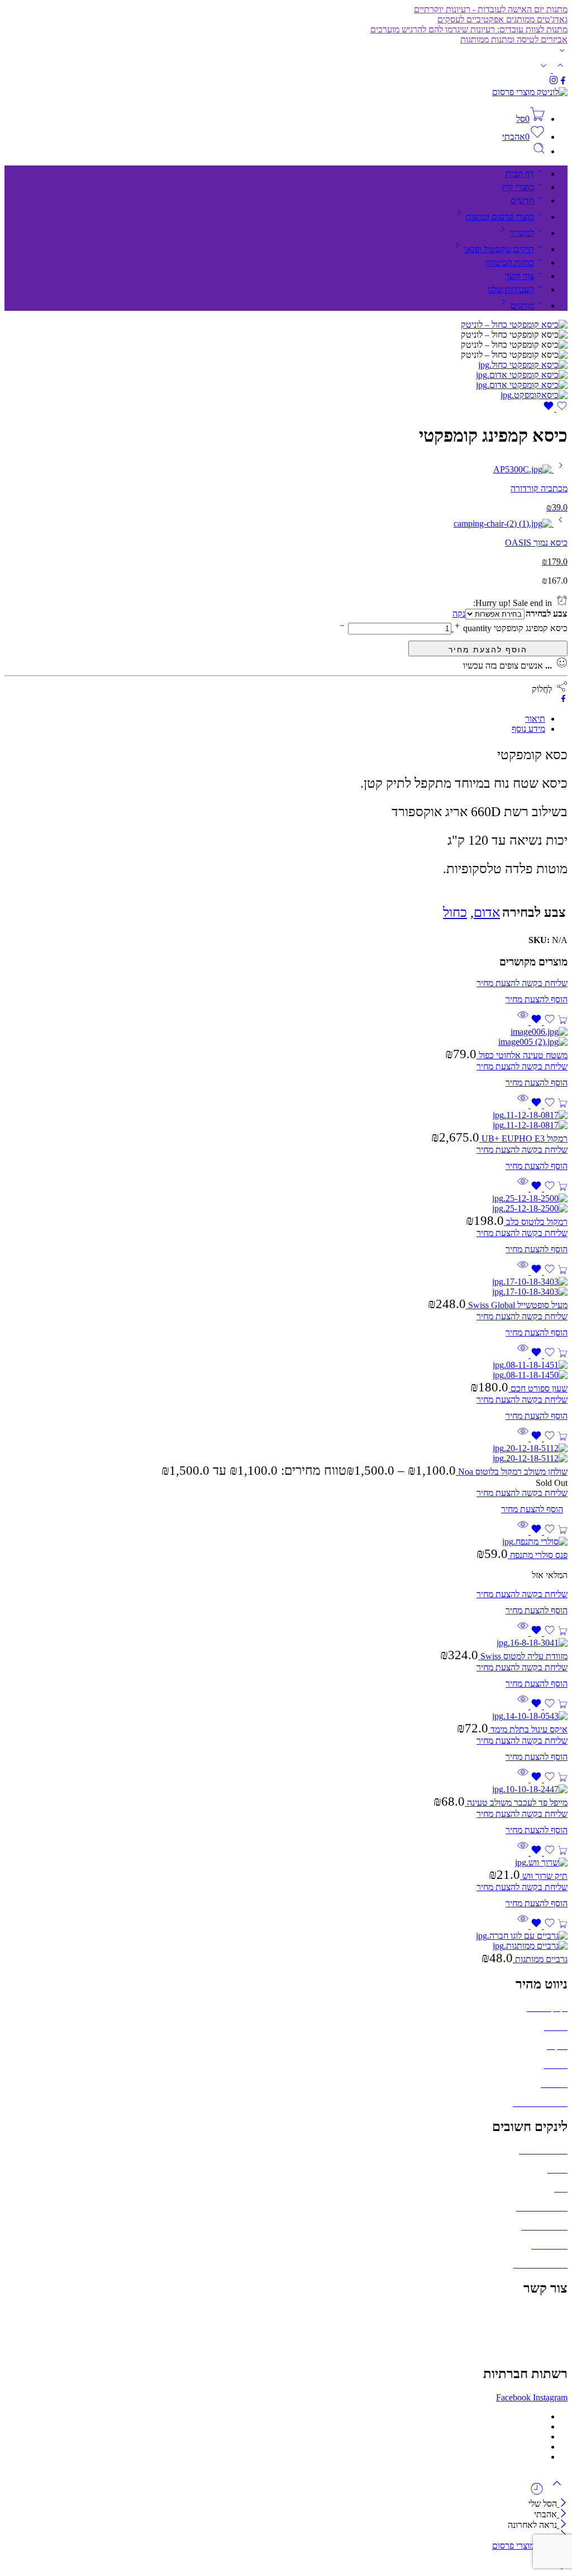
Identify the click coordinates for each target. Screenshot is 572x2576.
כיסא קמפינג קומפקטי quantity (514, 628)
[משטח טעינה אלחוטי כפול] (286, 1037)
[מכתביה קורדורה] (559, 469)
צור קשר (519, 276)
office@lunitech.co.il (531, 2312)
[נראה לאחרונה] (537, 2493)
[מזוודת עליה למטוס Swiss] (286, 1643)
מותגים (522, 306)
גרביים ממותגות (540, 1959)
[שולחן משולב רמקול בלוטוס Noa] (286, 1453)
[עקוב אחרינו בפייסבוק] (563, 82)
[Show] (562, 53)
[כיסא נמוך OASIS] (559, 524)
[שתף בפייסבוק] (563, 700)
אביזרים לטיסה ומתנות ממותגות (514, 39)
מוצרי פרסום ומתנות (500, 217)
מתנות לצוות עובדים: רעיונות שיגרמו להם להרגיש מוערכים (469, 29)
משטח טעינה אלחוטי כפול (522, 1055)
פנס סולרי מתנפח (538, 1555)
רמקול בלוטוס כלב (536, 1222)
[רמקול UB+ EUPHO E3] (286, 1120)
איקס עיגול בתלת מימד (528, 1729)
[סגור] (562, 2525)
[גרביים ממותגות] (286, 1941)
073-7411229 (544, 2331)
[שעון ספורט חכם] (286, 1370)
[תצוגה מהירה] (523, 1022)
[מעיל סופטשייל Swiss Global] (286, 1287)
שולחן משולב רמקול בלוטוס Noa (512, 1472)
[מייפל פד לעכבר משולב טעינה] (286, 1789)
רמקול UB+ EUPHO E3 (523, 1138)
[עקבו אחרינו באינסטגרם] (554, 82)
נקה (459, 614)
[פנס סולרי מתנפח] (286, 1542)
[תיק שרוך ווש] (286, 1863)
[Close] (562, 2504)
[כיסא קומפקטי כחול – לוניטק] (514, 325)
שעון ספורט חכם (538, 1388)
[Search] (539, 151)
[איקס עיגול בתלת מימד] (286, 1716)
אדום (487, 912)
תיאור (535, 719)
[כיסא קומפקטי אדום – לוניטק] (522, 375)
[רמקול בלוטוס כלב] (286, 1204)
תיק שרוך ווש (544, 1876)
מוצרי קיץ (518, 187)
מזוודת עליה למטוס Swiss (523, 1656)
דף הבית (520, 174)
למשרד (522, 233)
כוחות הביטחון (510, 262)
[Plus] (456, 628)
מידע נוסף (528, 729)
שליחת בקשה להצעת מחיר (488, 648)
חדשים (522, 200)
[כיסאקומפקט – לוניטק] (534, 395)
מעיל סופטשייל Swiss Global (517, 1305)
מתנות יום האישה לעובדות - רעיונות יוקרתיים (491, 9)
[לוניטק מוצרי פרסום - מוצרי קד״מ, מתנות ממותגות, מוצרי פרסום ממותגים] (530, 92)
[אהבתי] (555, 408)
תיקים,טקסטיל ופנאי (499, 249)
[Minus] (342, 628)
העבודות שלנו (511, 289)
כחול (455, 912)
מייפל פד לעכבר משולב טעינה (516, 1803)
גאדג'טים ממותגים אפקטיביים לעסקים (502, 19)
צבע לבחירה (546, 614)
